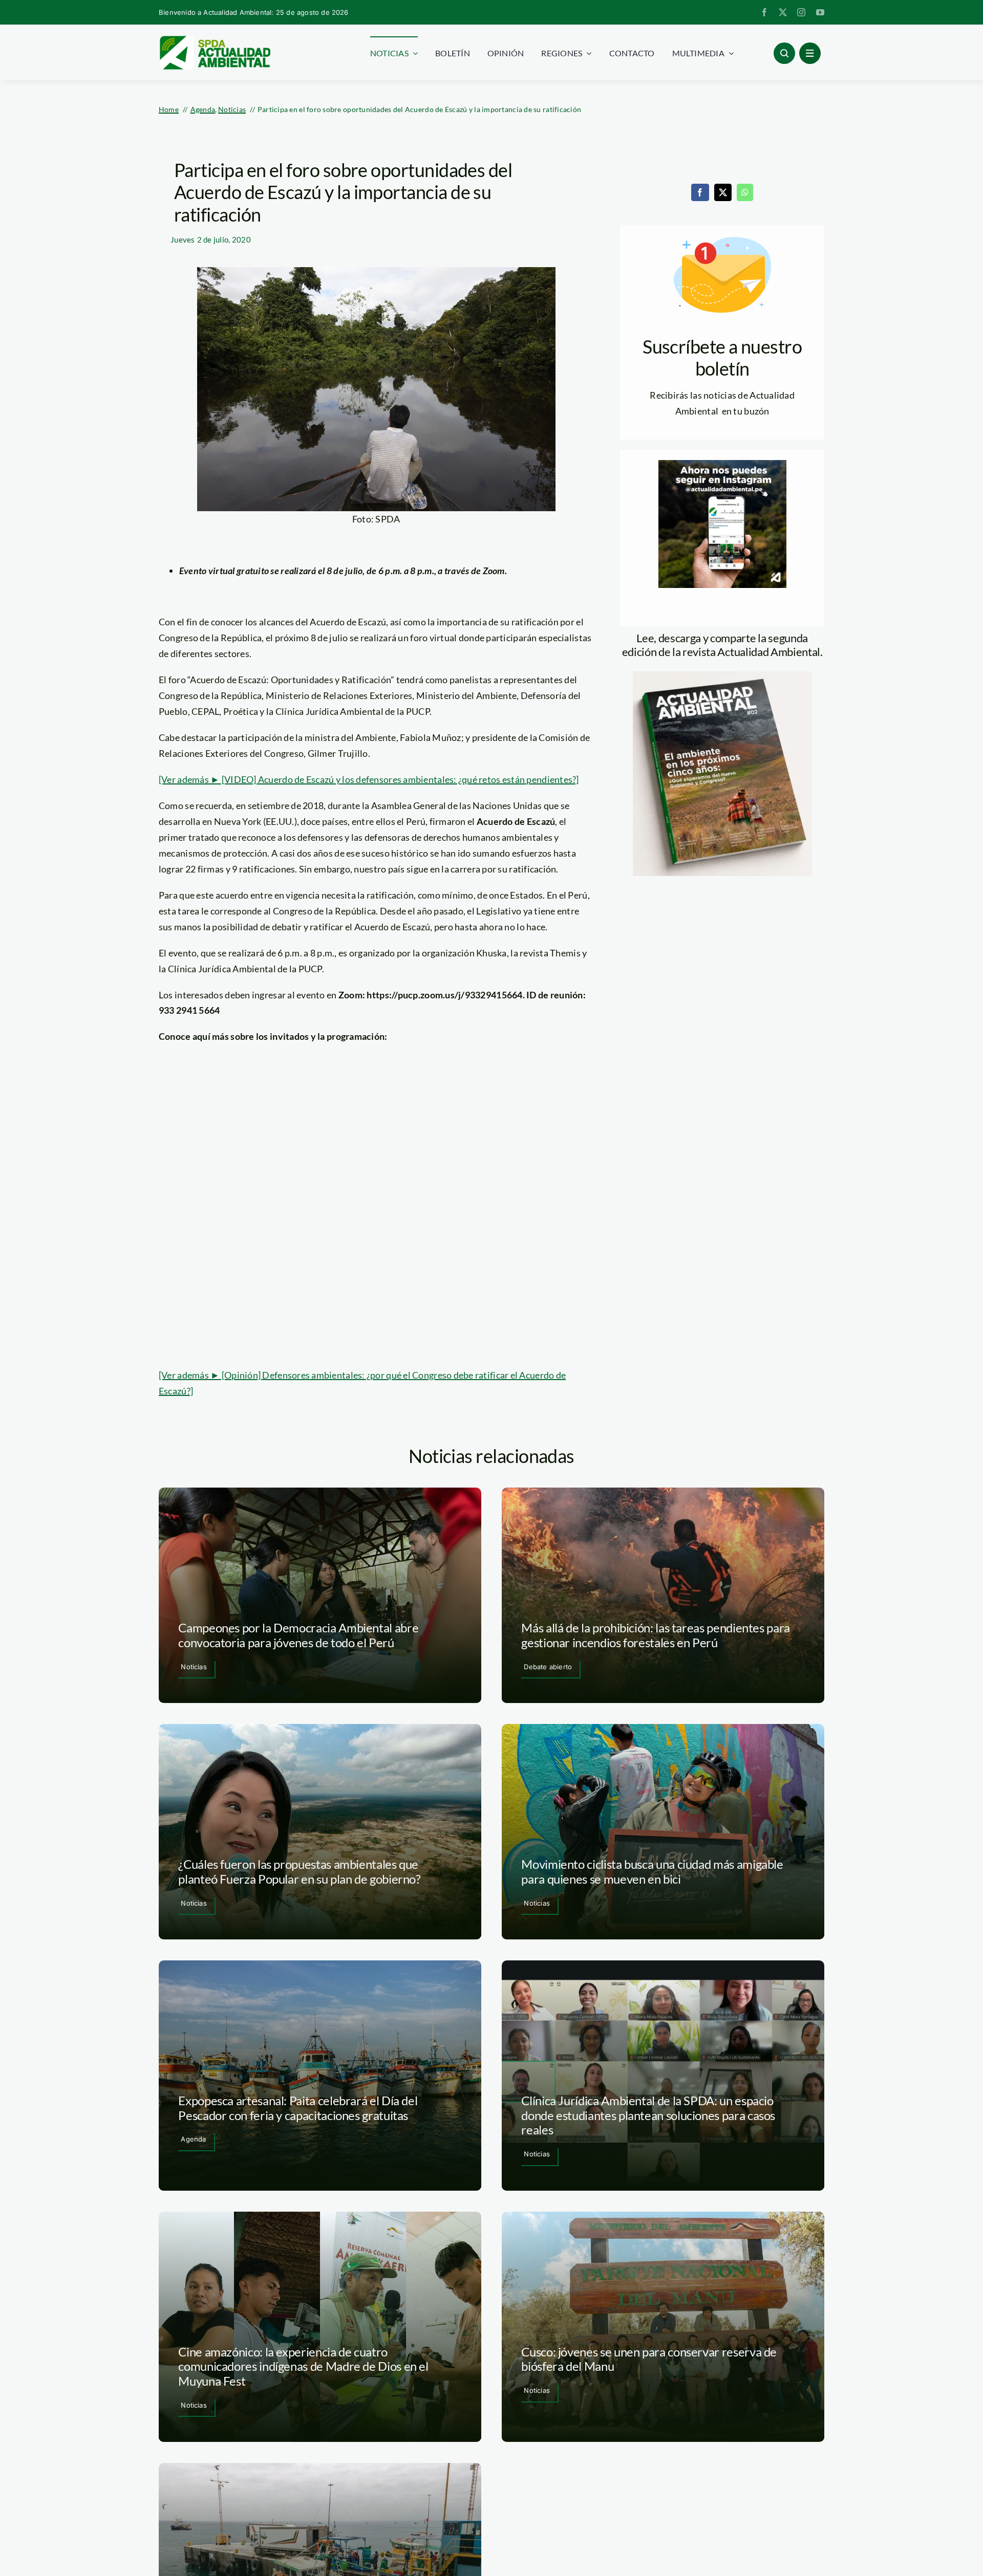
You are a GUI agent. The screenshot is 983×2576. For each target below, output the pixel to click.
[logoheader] (215, 39)
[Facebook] (700, 192)
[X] (723, 192)
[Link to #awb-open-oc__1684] (810, 53)
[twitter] (783, 12)
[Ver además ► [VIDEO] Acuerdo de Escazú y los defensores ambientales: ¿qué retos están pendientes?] (369, 779)
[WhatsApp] (745, 192)
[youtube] (820, 12)
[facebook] (764, 12)
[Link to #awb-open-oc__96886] (784, 53)
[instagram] (801, 12)
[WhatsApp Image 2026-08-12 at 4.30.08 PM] (722, 676)
